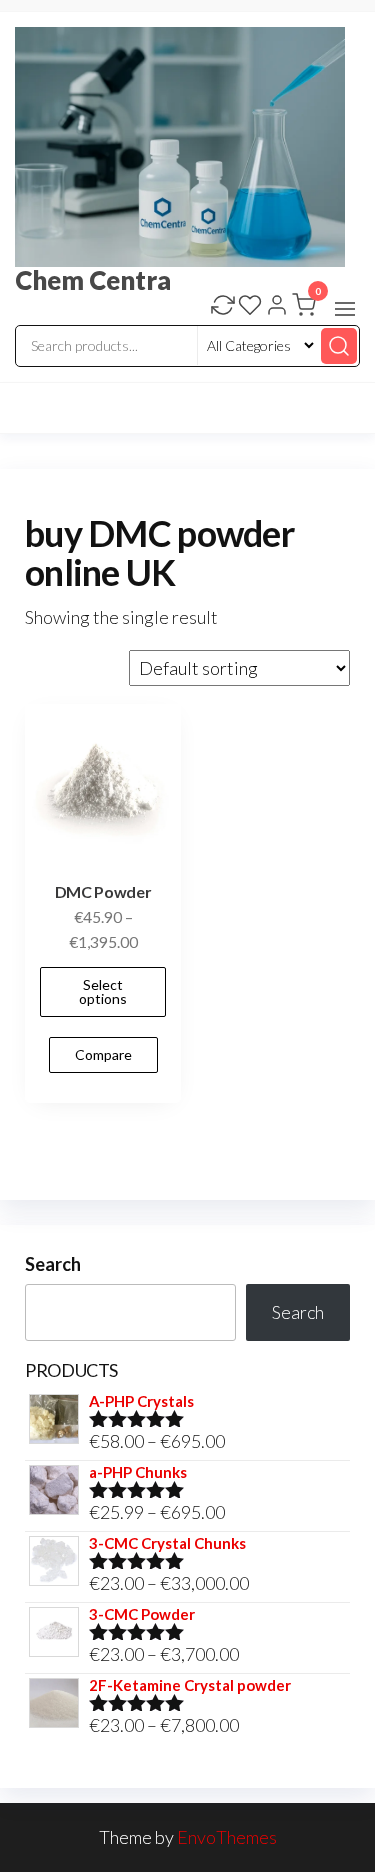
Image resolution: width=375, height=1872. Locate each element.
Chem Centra (93, 280)
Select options (103, 991)
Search (53, 1264)
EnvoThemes (227, 1837)
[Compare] (223, 307)
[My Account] (277, 307)
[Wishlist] (250, 307)
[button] (345, 309)
